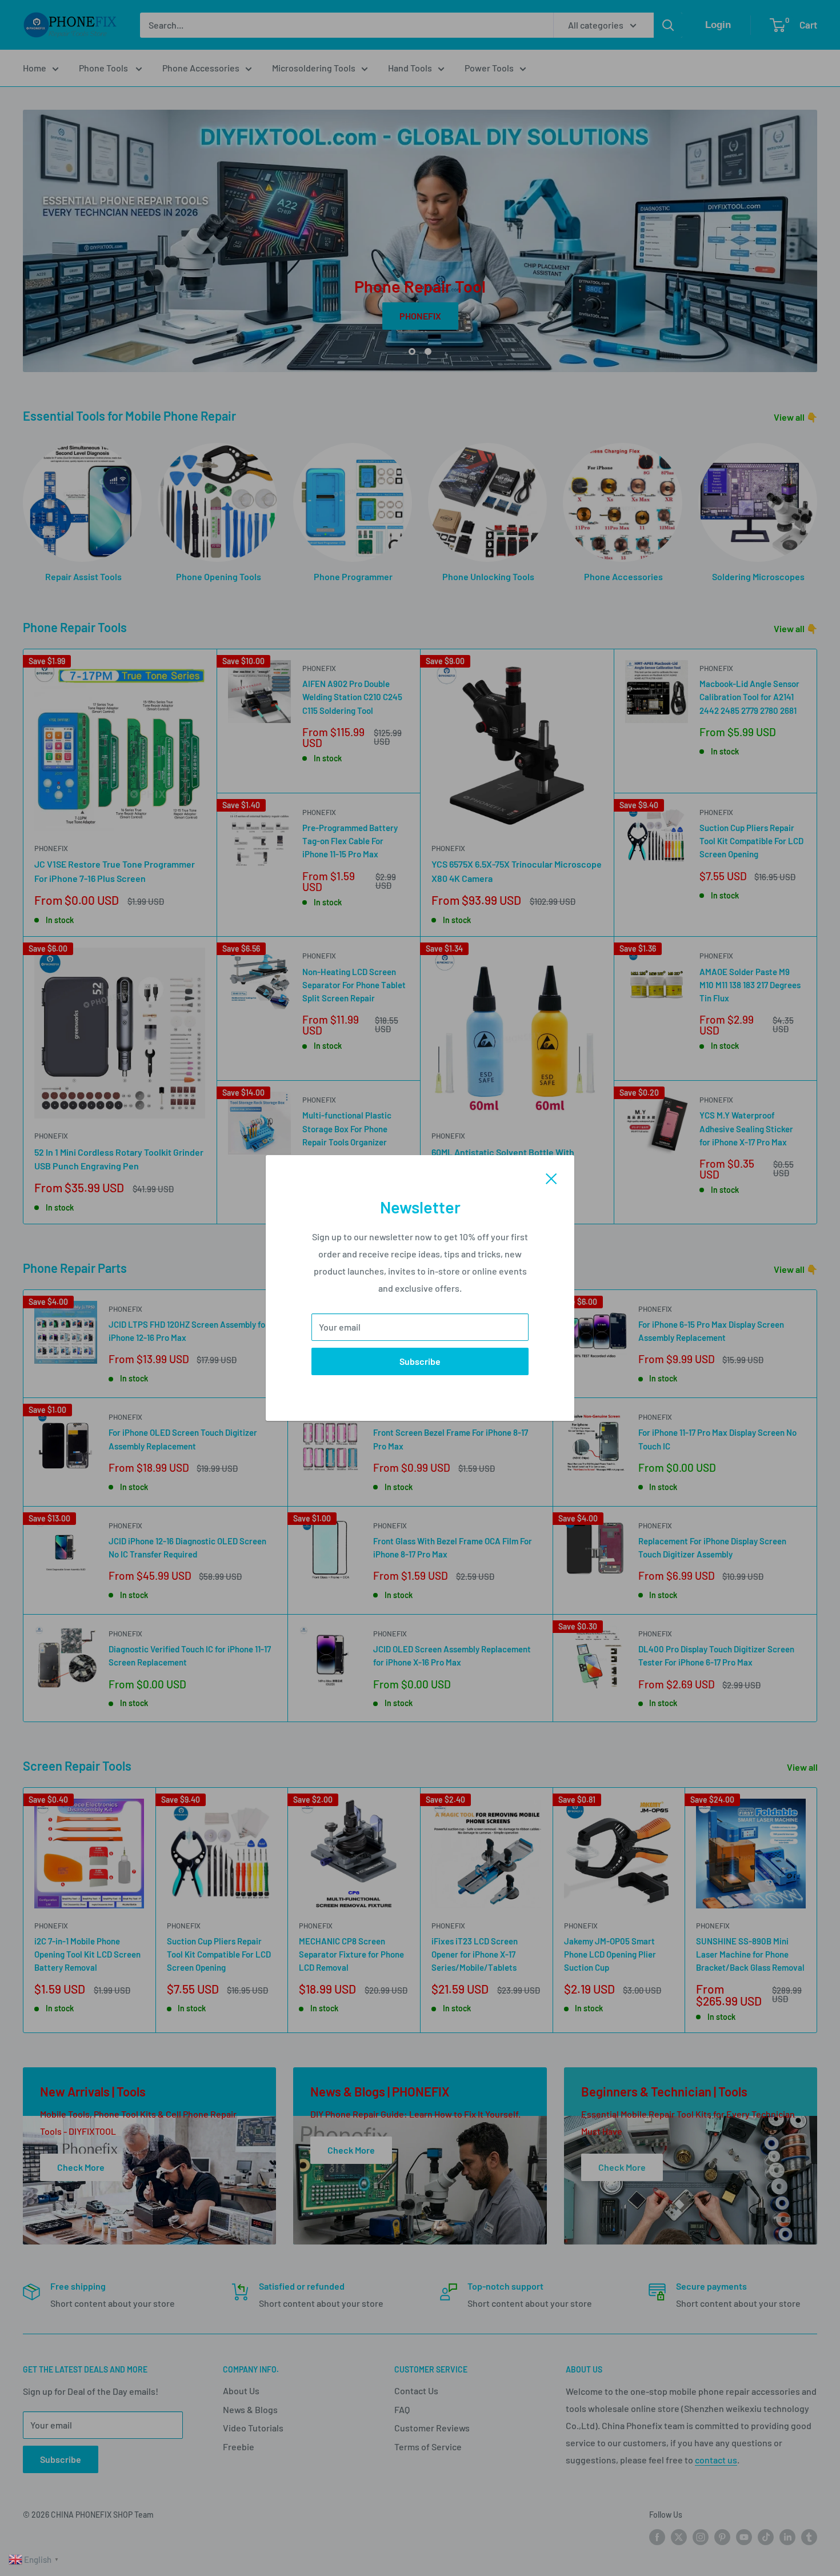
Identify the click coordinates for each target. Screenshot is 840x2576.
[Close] (551, 1177)
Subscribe (420, 1361)
